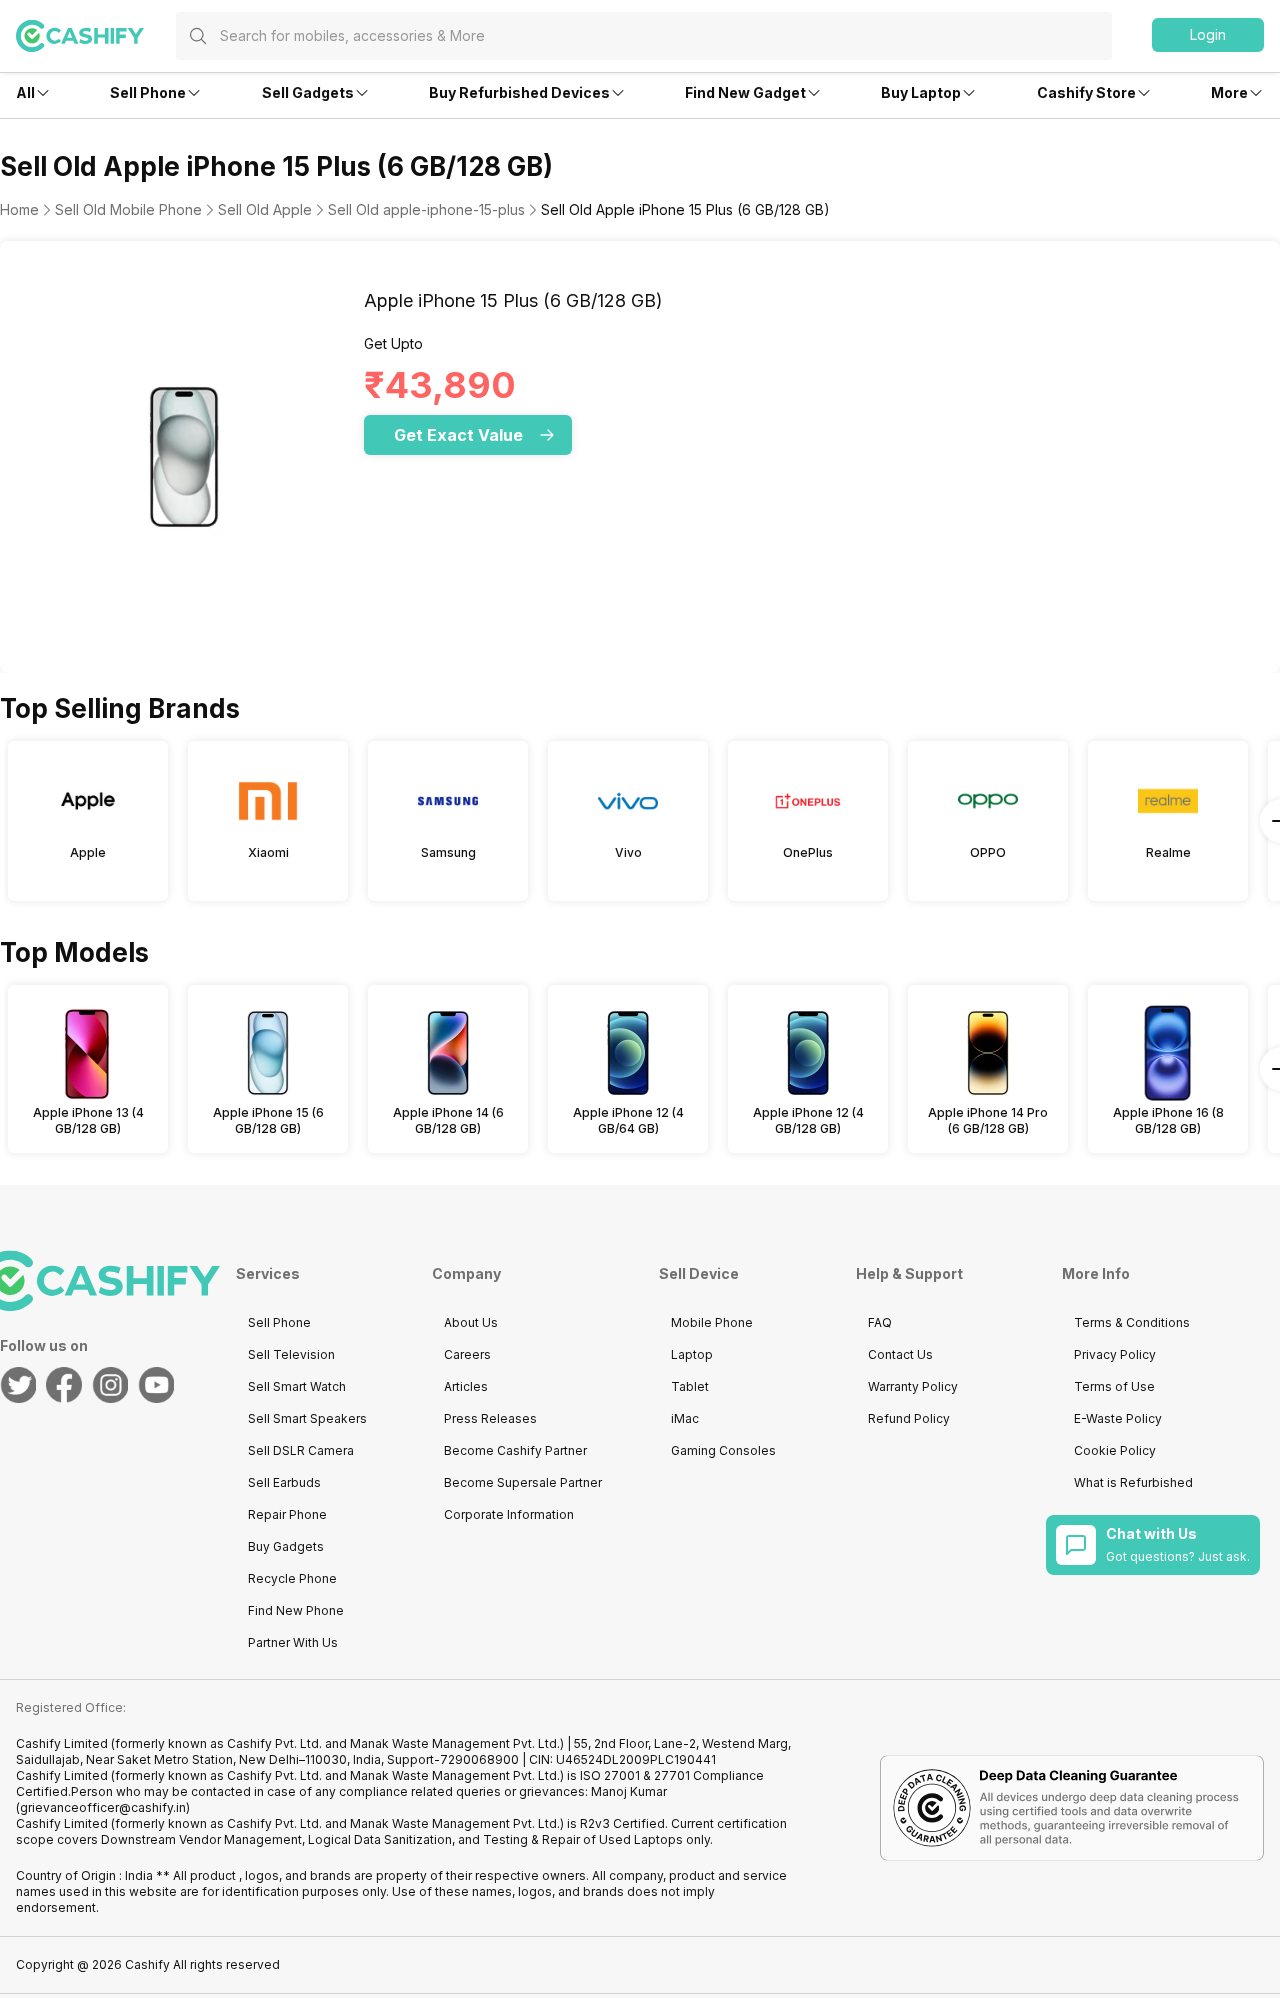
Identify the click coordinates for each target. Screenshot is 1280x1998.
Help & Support (909, 1273)
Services (268, 1273)
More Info (1096, 1273)
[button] (1208, 35)
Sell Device (699, 1273)
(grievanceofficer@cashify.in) (103, 1807)
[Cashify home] (96, 36)
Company (466, 1273)
